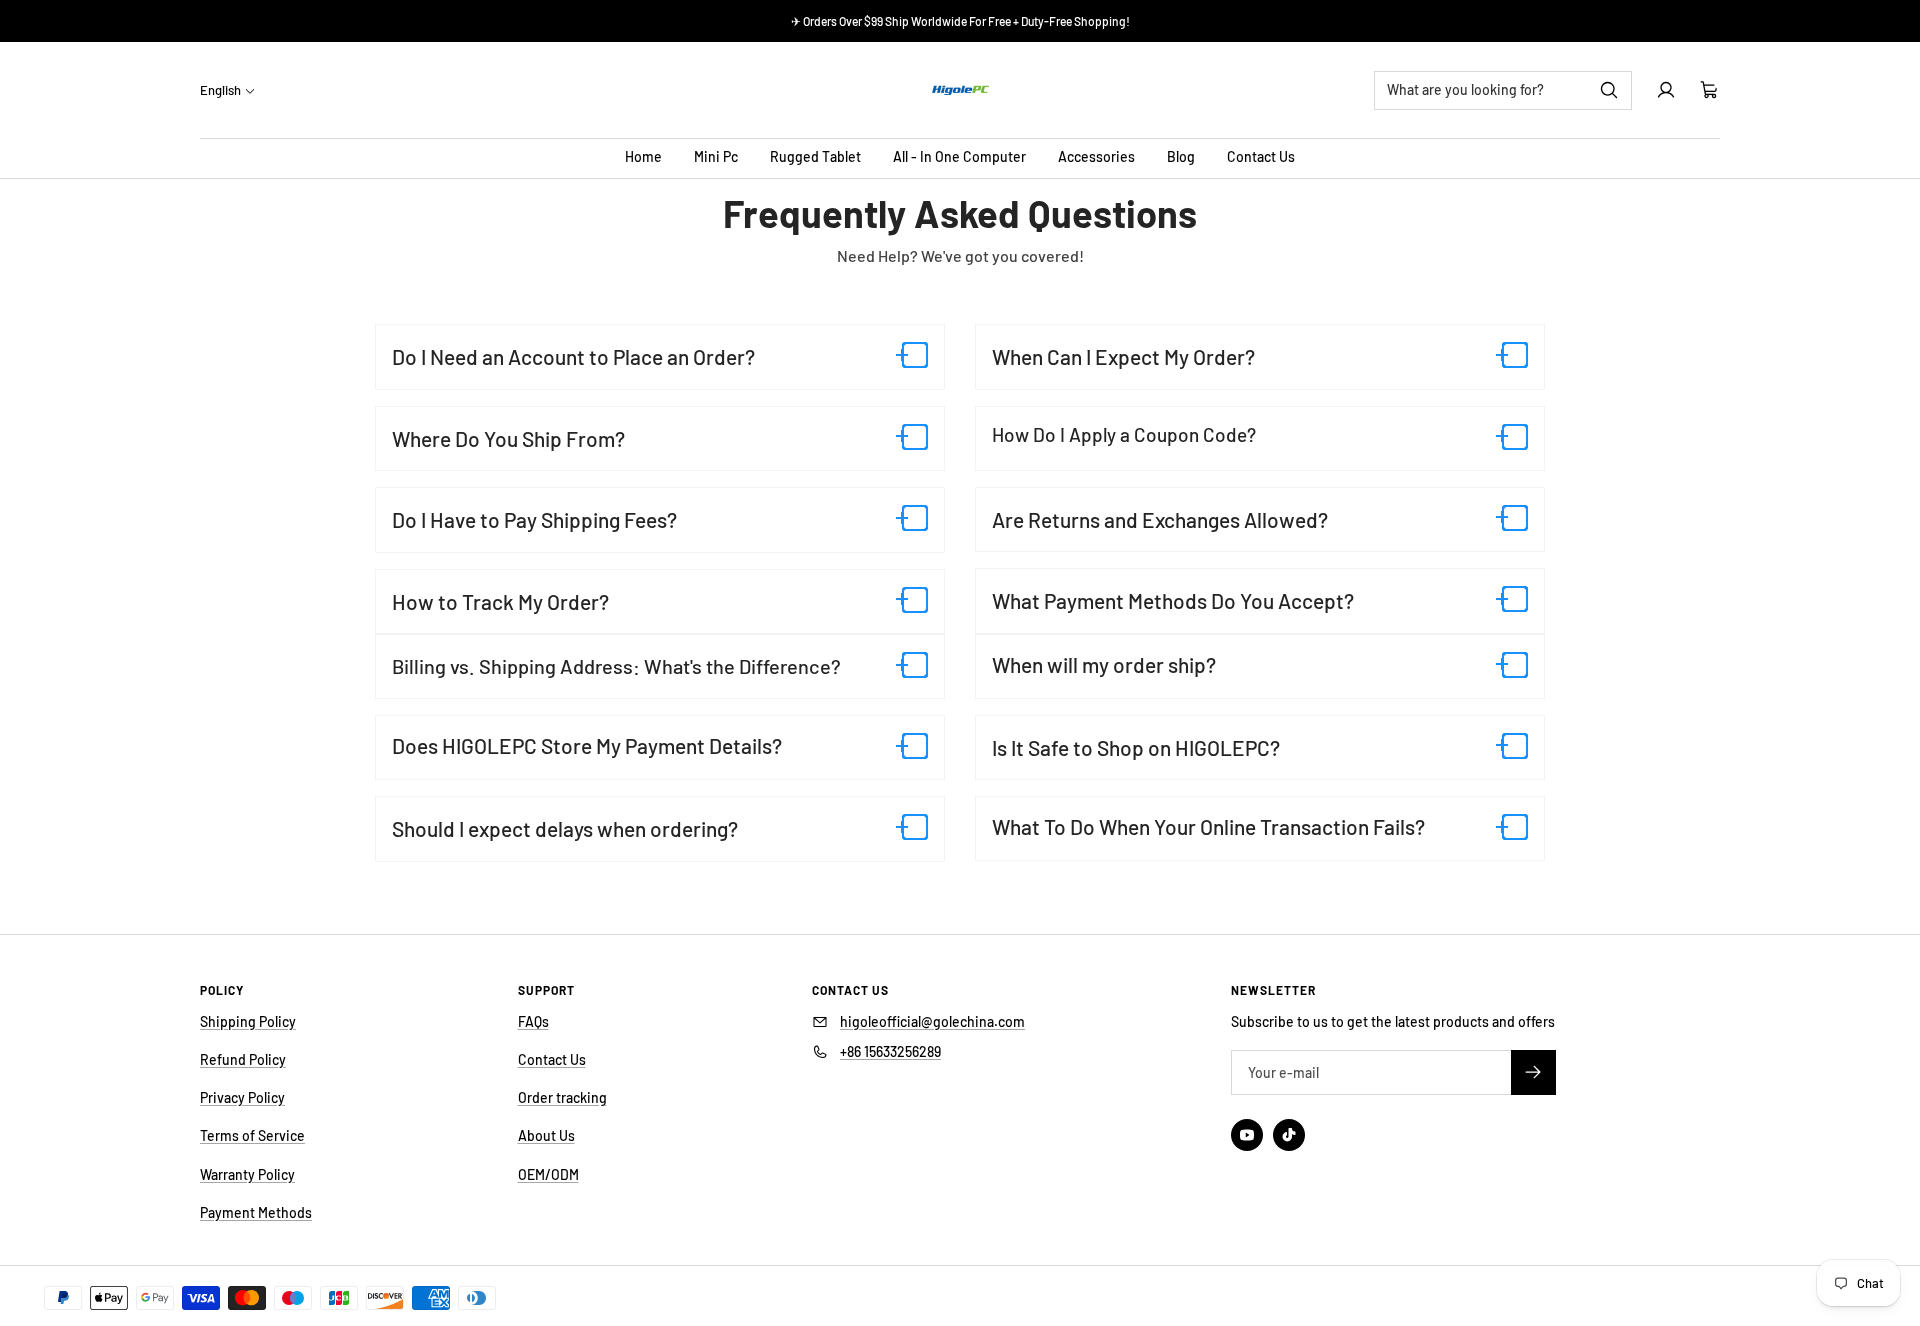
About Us (546, 1135)
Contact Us (1261, 156)
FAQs (533, 1021)
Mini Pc (716, 156)
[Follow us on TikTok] (1289, 1135)
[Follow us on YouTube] (1247, 1135)
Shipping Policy (248, 1021)
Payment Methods (256, 1212)
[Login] (1666, 90)
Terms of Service (252, 1135)
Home (643, 156)
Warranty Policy (247, 1174)
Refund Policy (243, 1059)
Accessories (1096, 156)
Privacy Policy (242, 1097)
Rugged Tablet (815, 156)
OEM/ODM (548, 1174)
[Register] (1533, 1072)
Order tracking (562, 1097)
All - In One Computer (959, 156)
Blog (1181, 156)
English (220, 90)
